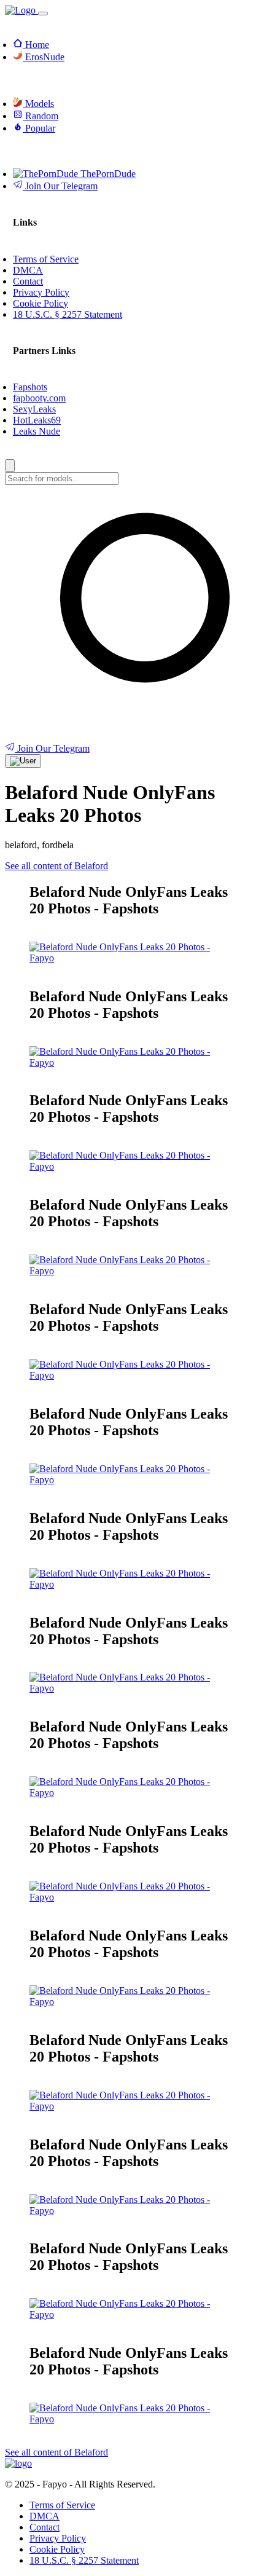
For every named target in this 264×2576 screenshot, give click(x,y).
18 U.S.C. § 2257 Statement (84, 2560)
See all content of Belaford (56, 866)
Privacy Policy (58, 2538)
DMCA (45, 2516)
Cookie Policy (57, 2549)
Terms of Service (62, 2505)
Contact (45, 2527)
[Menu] (43, 14)
